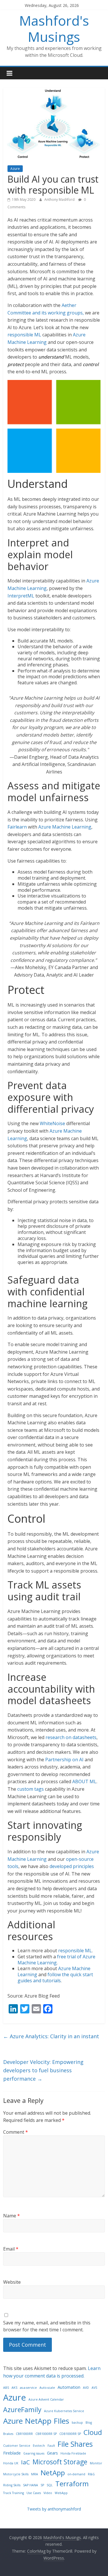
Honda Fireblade (73, 2453)
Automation (69, 2387)
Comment (16, 2132)
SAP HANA (31, 2485)
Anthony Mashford (60, 199)
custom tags (31, 1789)
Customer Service (17, 2446)
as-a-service (28, 2388)
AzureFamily (22, 2410)
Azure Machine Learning (65, 827)
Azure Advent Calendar (46, 2399)
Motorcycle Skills (16, 2474)
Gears (52, 2453)
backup (77, 2423)
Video (48, 2493)
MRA (35, 2474)
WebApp (61, 2493)
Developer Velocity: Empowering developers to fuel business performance (43, 2070)
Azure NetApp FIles (36, 2421)
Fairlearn (17, 827)
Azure (15, 169)
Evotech (39, 2446)
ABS (6, 2388)
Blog (89, 2423)
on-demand (76, 2474)
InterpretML (21, 596)
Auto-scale (47, 2388)
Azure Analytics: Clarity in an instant (51, 2036)
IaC (25, 2462)
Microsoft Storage (60, 2462)
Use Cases (34, 2493)
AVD (86, 2388)
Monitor (96, 2463)
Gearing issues (34, 2453)
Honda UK (11, 2463)
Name (12, 2216)
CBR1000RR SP (46, 2434)
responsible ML (24, 335)
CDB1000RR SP (70, 2434)
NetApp (53, 2473)
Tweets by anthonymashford (54, 2509)
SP (42, 2485)
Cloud (93, 2432)
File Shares (75, 2444)
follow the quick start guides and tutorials (55, 1978)
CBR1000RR (24, 2434)
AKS (14, 2388)
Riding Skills (12, 2485)
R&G (91, 2474)
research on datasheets (71, 1737)
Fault (51, 2446)
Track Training (14, 2493)
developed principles (72, 1866)
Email (11, 2249)
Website (12, 2282)
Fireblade (12, 2453)
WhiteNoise (52, 1123)
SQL (50, 2485)
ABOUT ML (84, 1781)
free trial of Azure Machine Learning (56, 1960)
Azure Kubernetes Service (64, 2411)
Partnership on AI (64, 1760)
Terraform (72, 2484)
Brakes (8, 2434)
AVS (94, 2388)
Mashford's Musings (54, 28)
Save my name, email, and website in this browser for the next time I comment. (47, 2326)
